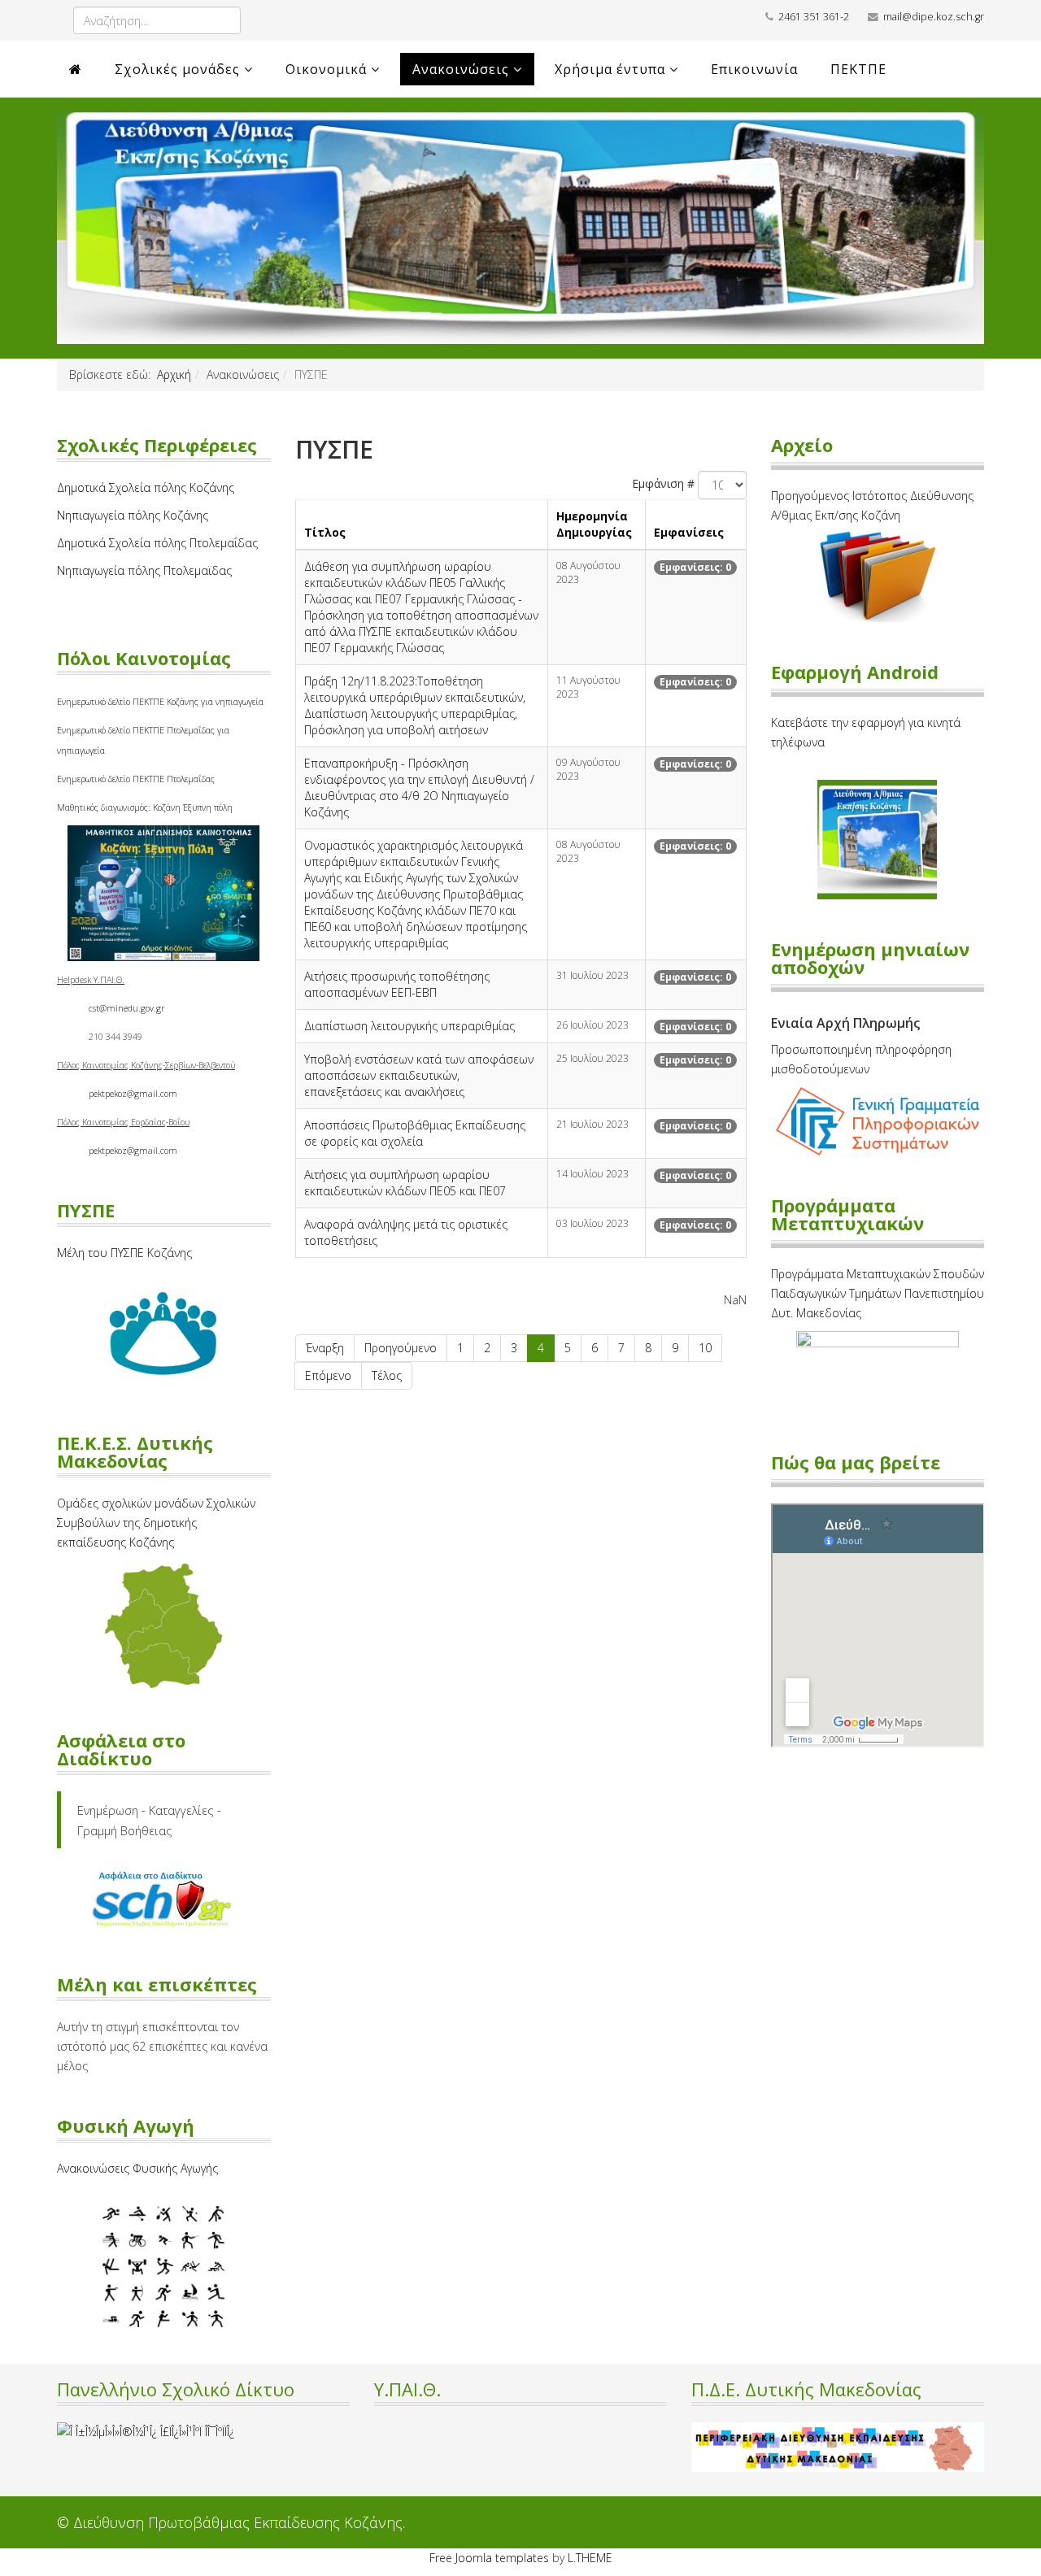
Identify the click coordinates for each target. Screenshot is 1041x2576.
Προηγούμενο (401, 1348)
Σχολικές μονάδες (177, 69)
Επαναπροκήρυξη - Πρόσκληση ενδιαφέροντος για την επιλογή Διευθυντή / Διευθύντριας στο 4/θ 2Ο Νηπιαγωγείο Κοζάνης (419, 788)
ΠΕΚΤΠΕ (858, 69)
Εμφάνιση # (663, 483)
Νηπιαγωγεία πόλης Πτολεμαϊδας (144, 570)
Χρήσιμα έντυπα (610, 69)
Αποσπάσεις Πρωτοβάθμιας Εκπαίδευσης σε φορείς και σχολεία (415, 1133)
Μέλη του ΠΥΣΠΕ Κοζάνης (124, 1253)
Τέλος (387, 1375)
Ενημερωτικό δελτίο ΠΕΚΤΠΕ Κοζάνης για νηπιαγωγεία (160, 702)
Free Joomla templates (489, 2558)
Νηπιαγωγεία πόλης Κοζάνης (133, 515)
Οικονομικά (326, 69)
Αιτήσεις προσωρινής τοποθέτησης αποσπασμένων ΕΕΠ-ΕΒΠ (397, 984)
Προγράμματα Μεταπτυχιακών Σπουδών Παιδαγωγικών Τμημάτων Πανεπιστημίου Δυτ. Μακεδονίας (878, 1293)
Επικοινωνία (754, 69)
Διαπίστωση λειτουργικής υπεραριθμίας (409, 1026)
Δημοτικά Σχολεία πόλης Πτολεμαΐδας (157, 543)
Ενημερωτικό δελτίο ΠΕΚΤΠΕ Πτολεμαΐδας (136, 779)
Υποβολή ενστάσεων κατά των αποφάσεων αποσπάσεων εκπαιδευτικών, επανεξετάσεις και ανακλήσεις (419, 1075)
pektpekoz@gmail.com (133, 1094)
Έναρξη (325, 1348)
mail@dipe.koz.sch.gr (934, 17)
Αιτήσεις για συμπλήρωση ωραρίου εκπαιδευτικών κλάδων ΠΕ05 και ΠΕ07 (405, 1183)
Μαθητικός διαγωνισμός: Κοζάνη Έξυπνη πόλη (145, 807)
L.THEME (590, 2558)
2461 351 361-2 (814, 17)
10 (705, 1348)
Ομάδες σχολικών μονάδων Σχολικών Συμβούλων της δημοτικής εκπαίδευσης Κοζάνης (156, 1523)
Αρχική (174, 374)
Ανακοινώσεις (461, 69)
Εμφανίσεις (689, 532)
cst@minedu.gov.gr (126, 1008)
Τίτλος (325, 532)
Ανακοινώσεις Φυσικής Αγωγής (137, 2168)
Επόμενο (328, 1375)
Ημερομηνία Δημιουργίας (594, 524)
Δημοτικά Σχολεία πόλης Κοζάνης (146, 487)
